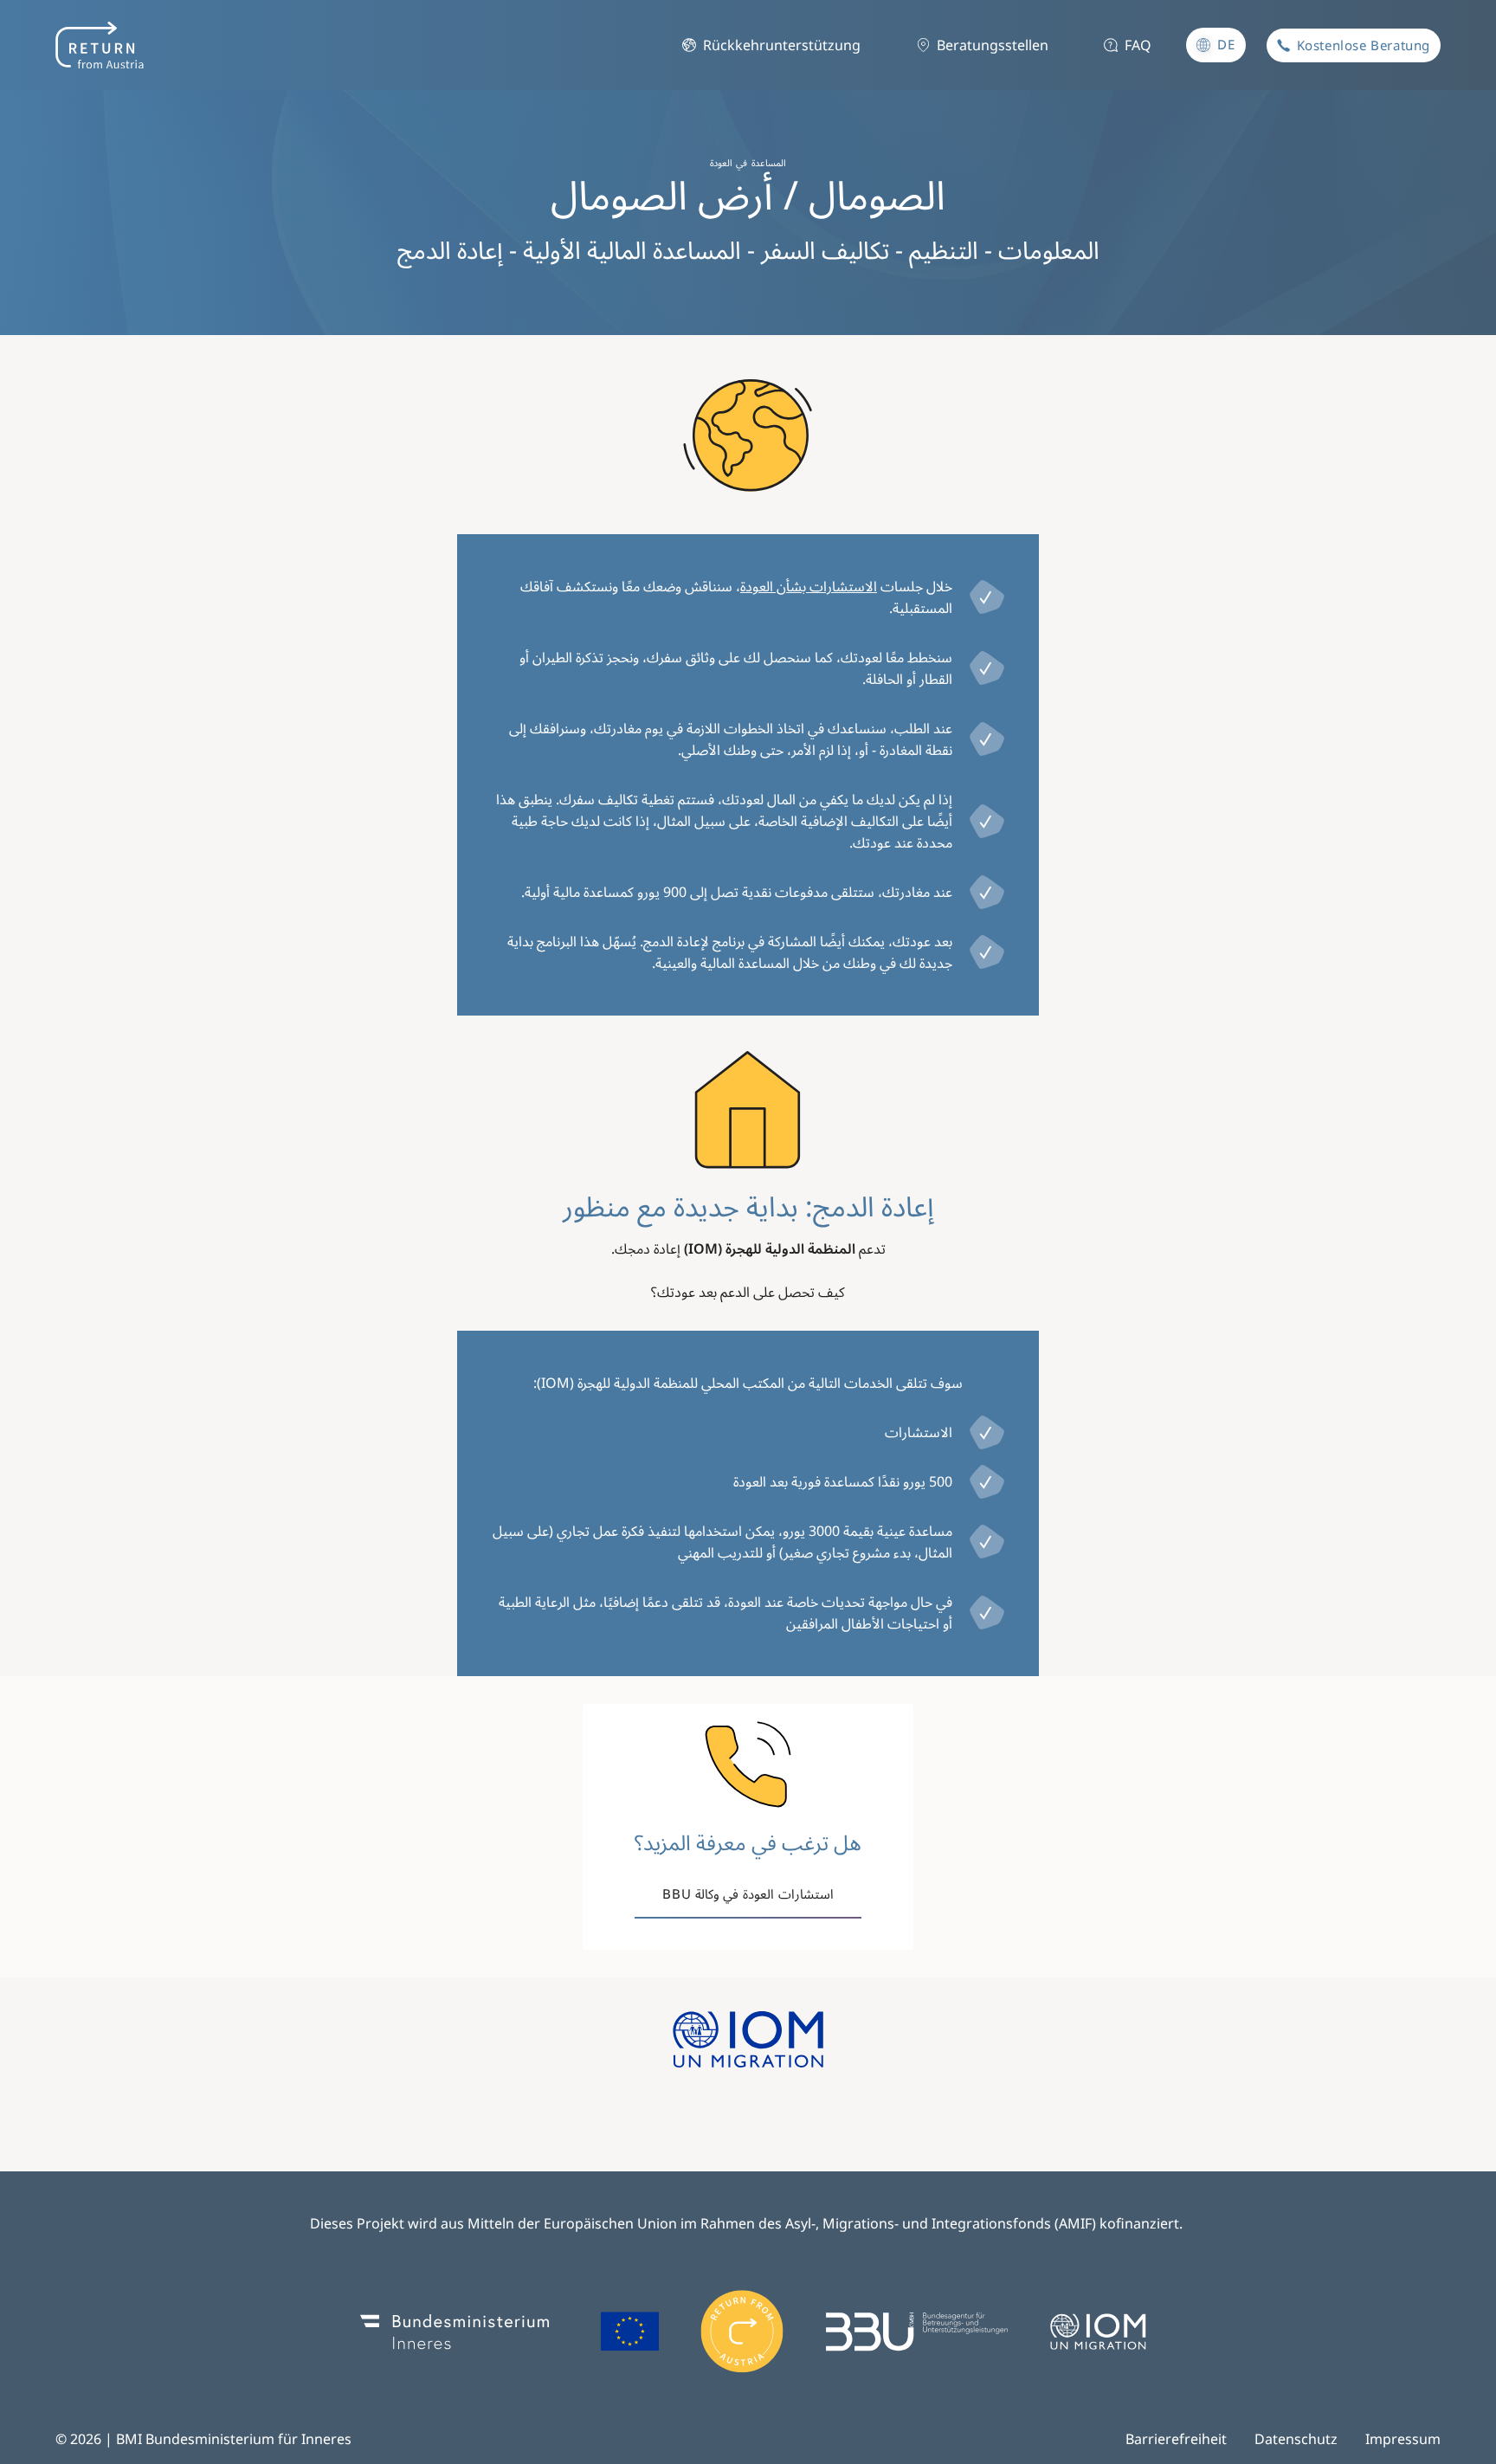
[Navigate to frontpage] (100, 45)
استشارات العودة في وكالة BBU (748, 1893)
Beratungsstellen (993, 45)
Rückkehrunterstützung (782, 45)
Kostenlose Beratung (1364, 45)
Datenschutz (1296, 2439)
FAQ (1138, 45)
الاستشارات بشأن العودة (809, 586)
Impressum (1403, 2439)
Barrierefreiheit (1176, 2439)
